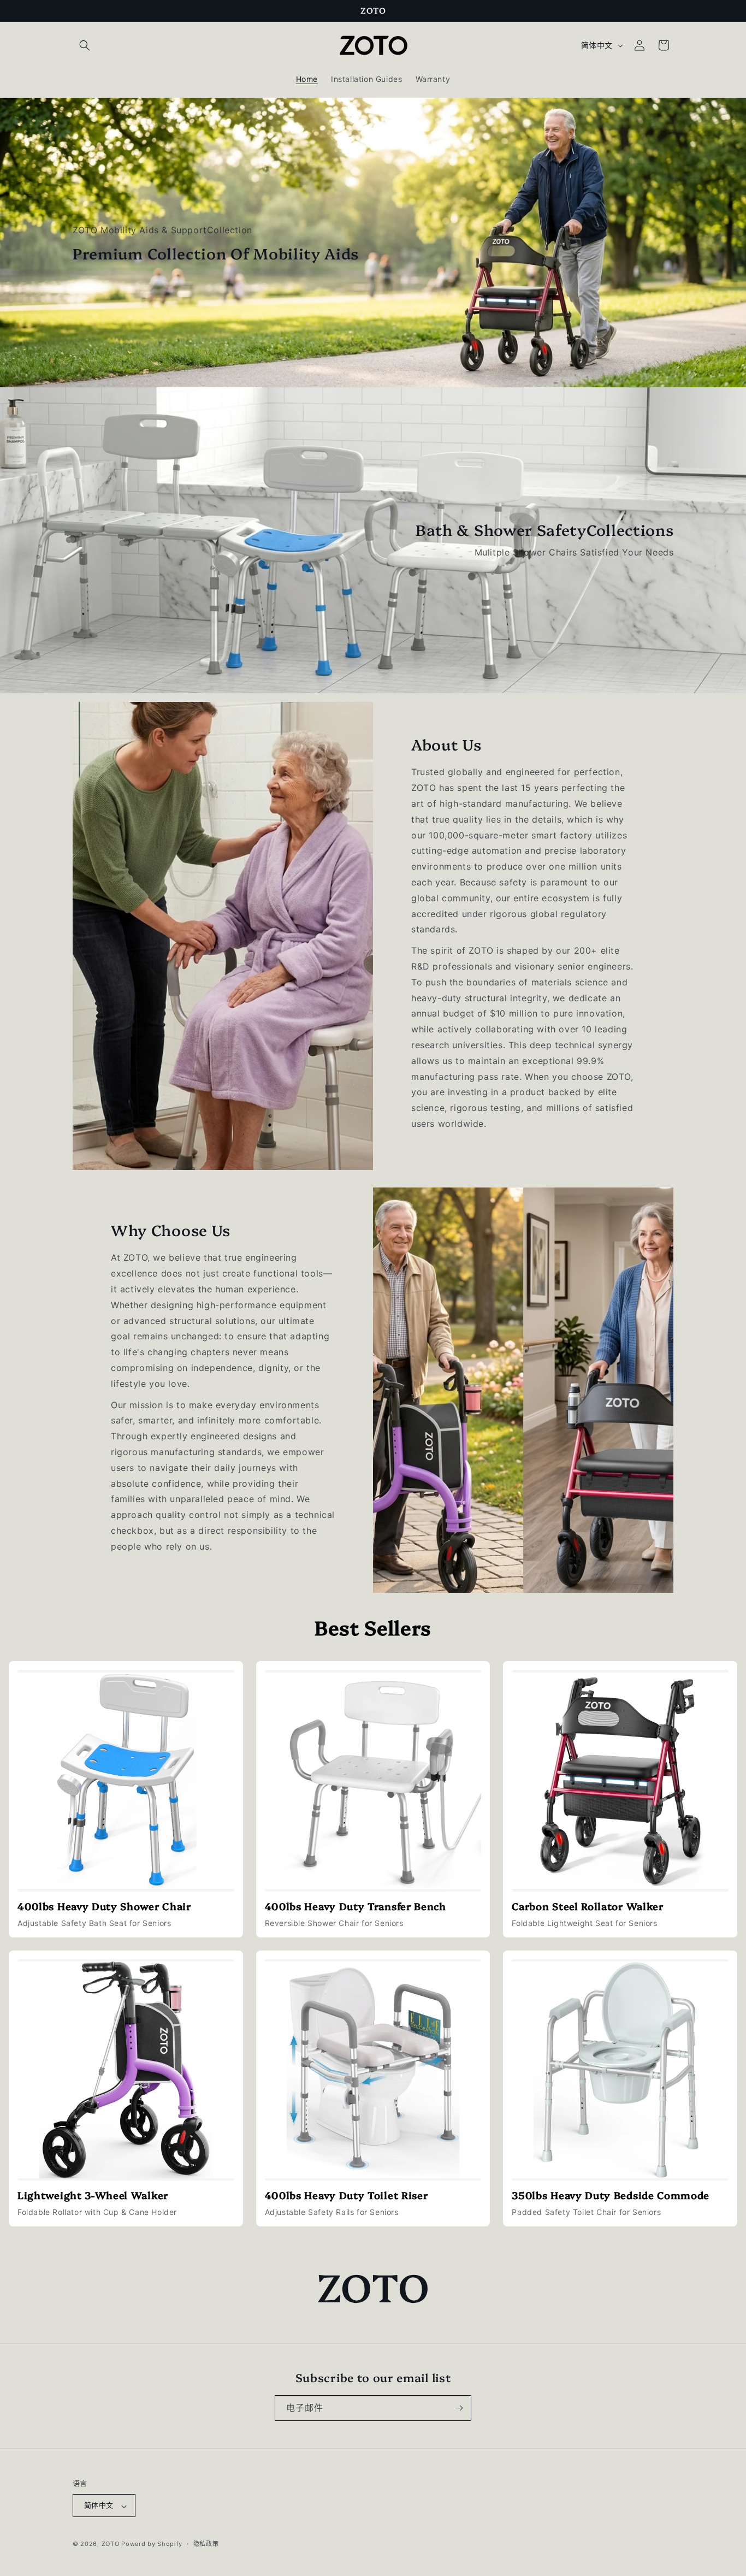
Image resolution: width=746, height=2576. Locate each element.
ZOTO (111, 2544)
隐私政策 (206, 2544)
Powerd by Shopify (152, 2544)
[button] (85, 45)
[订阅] (459, 2408)
